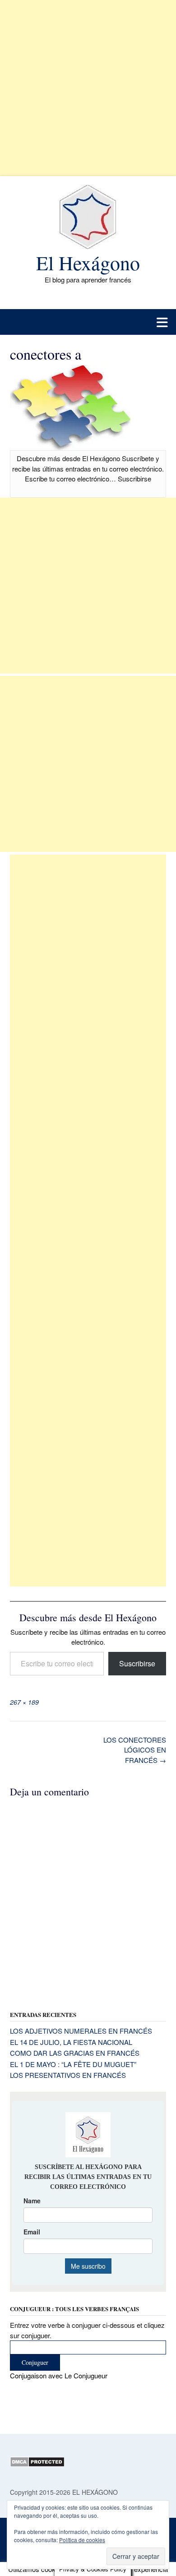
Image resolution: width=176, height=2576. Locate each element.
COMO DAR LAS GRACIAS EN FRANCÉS (75, 2053)
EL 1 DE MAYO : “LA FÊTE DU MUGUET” (73, 2064)
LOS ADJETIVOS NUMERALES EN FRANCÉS (81, 2031)
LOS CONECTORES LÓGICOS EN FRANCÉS (135, 1750)
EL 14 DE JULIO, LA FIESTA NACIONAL (71, 2042)
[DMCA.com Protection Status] (37, 2465)
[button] (88, 322)
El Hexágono (88, 263)
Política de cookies (82, 2540)
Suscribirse (137, 1663)
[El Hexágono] (88, 217)
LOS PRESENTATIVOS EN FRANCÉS (68, 2075)
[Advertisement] (88, 88)
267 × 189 (24, 1702)
